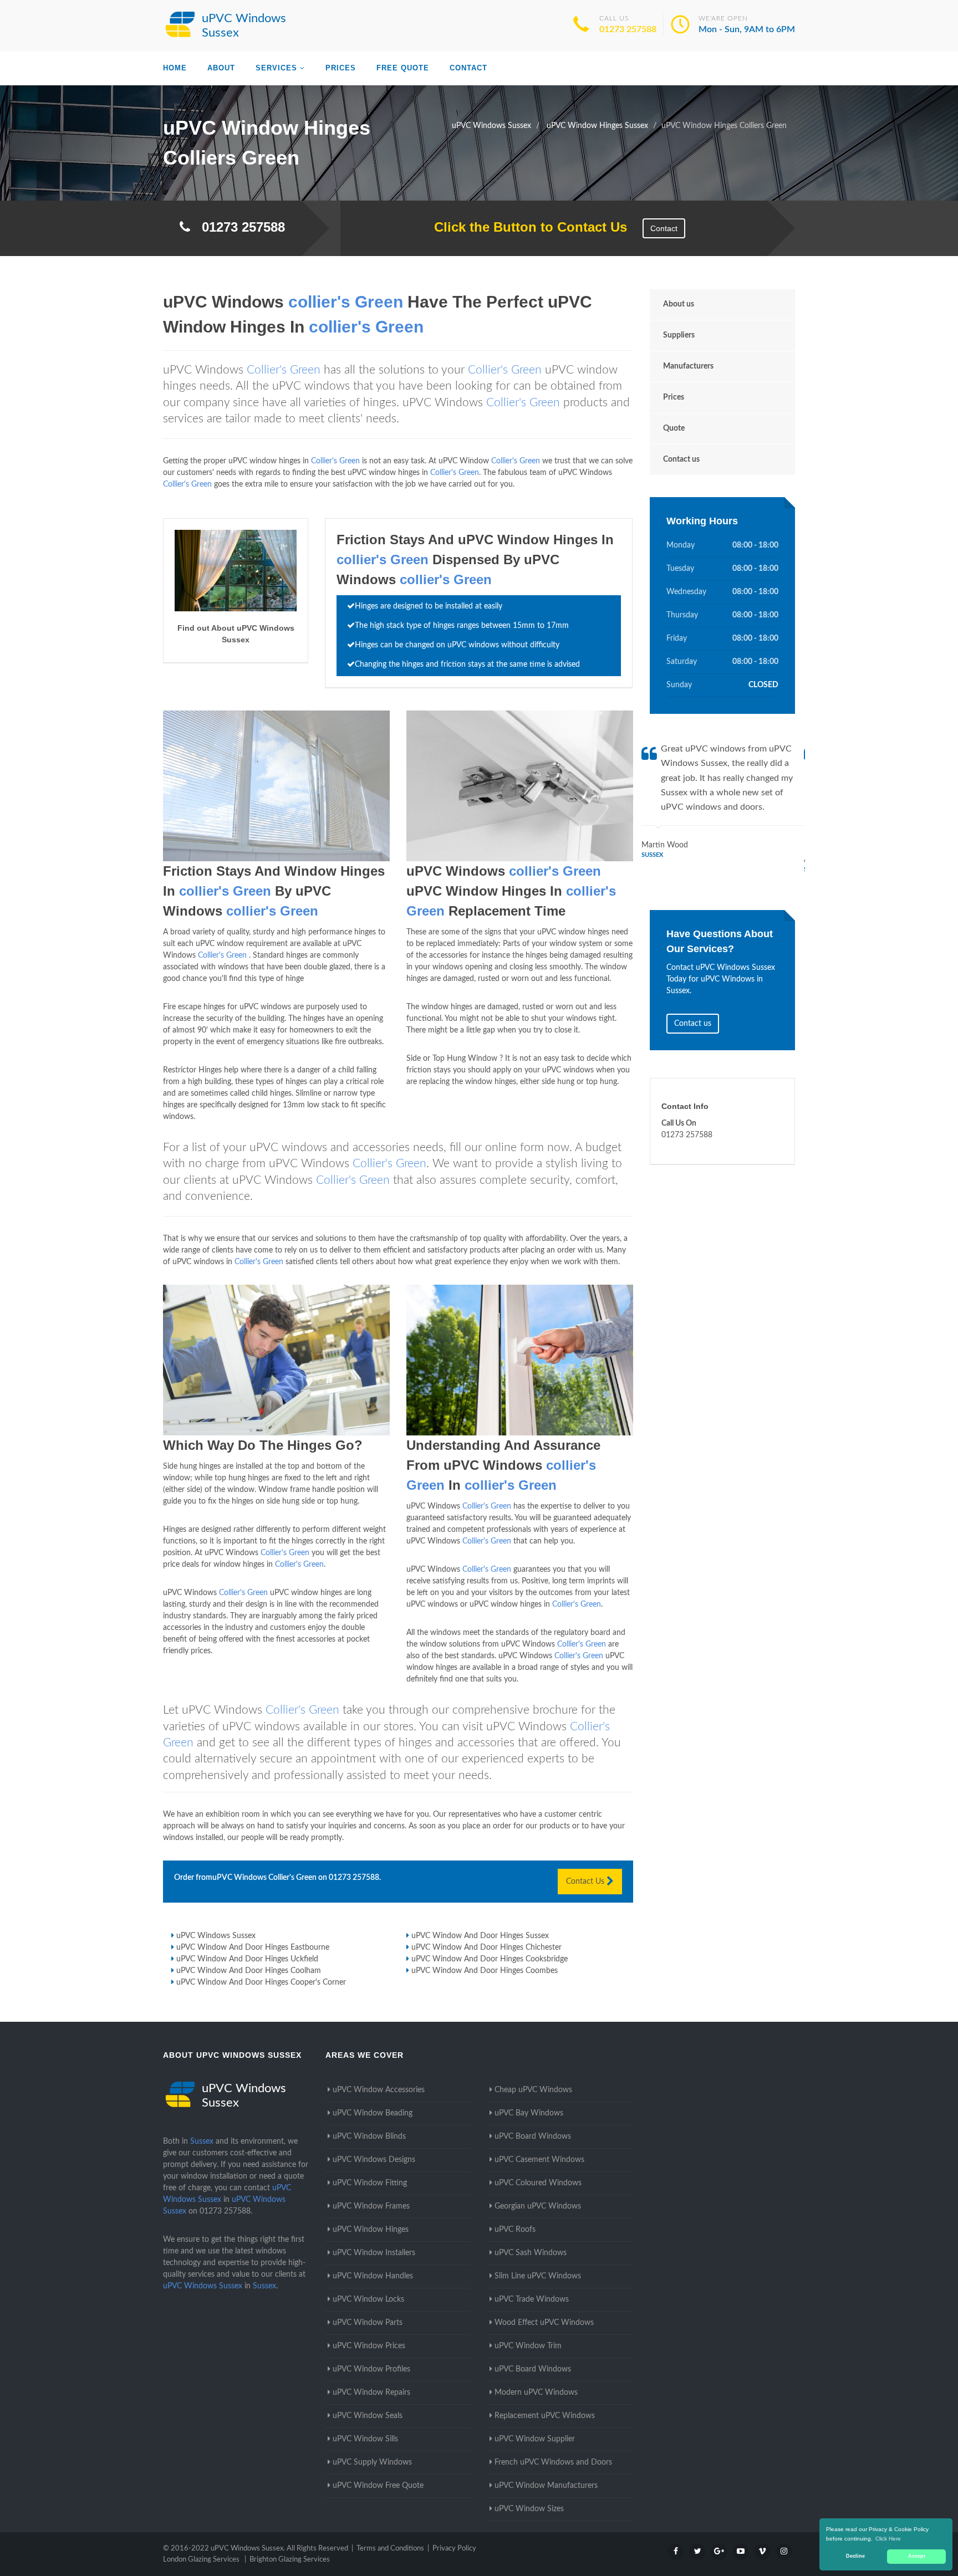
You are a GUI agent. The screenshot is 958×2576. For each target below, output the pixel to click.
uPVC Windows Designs (374, 2160)
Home (175, 68)
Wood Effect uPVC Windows (544, 2323)
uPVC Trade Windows (532, 2299)
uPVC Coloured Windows (538, 2183)
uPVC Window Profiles (371, 2369)
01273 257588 (628, 29)
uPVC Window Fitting (370, 2183)
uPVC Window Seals (368, 2416)
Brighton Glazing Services (290, 2560)
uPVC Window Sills (365, 2439)
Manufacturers (688, 366)
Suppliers (679, 335)
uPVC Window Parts (368, 2323)
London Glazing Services (201, 2560)
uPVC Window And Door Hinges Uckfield (247, 1959)
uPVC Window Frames (371, 2206)
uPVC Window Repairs (371, 2393)
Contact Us (586, 1882)
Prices (341, 68)
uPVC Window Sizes (529, 2509)
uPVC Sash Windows (531, 2253)
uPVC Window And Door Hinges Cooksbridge (490, 1959)
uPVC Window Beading (373, 2113)
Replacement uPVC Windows (545, 2416)
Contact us (681, 459)
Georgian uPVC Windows (538, 2206)
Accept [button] (917, 2556)
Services (276, 68)
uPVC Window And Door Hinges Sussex (480, 1936)
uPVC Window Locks (368, 2299)
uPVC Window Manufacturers (546, 2486)
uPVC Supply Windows (372, 2462)
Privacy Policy (454, 2549)
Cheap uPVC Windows (533, 2090)
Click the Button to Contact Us (525, 227)
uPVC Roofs (515, 2230)
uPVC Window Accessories (379, 2090)
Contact (468, 68)
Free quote (403, 68)
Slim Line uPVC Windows (538, 2276)
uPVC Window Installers (374, 2253)
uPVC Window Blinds (369, 2137)
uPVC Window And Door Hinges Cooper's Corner (261, 1982)
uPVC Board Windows (533, 2137)
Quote (674, 428)
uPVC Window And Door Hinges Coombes (485, 1971)
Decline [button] (855, 2556)
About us (679, 304)
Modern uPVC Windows (536, 2393)
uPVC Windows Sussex (216, 1936)
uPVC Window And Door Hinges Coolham (249, 1971)
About (221, 68)
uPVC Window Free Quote (378, 2486)
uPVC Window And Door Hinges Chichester (486, 1948)
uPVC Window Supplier (535, 2439)
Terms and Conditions (390, 2549)
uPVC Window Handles (373, 2276)
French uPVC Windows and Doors (553, 2462)
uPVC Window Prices (369, 2346)
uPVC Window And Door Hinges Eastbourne (253, 1948)
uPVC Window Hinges (371, 2230)
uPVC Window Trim (528, 2346)
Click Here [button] (888, 2539)
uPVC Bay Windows (529, 2113)
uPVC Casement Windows (539, 2160)
